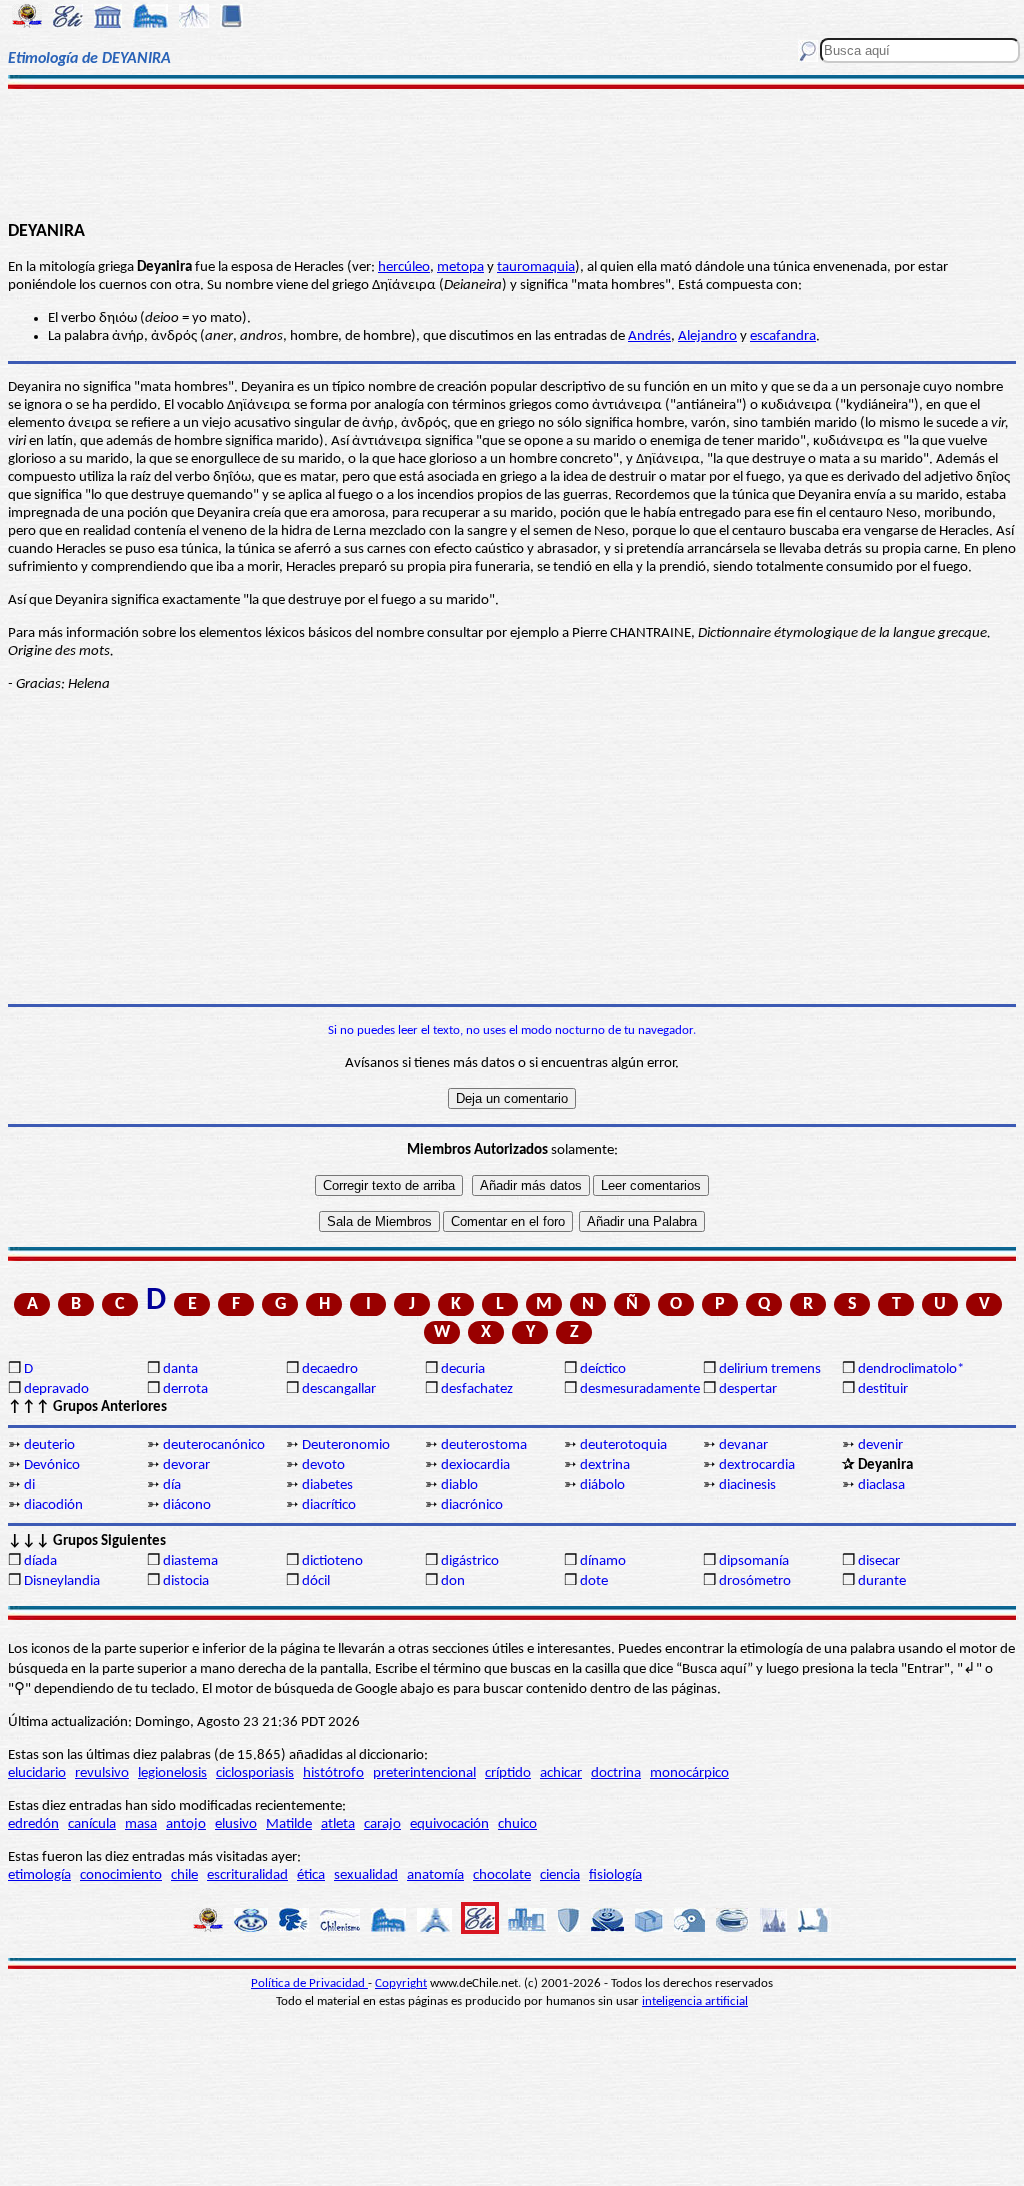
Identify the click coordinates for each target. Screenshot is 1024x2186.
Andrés (649, 336)
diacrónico (472, 1505)
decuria (463, 1369)
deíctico (603, 1369)
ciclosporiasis (255, 1773)
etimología (39, 1875)
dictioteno (332, 1561)
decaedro (330, 1369)
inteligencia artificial (695, 2001)
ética (311, 1875)
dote (594, 1581)
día (172, 1485)
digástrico (470, 1561)
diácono (187, 1505)
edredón (33, 1824)
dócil (316, 1581)
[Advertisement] (512, 152)
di (29, 1485)
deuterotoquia (623, 1445)
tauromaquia (536, 267)
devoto (323, 1465)
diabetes (327, 1485)
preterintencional (424, 1773)
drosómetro (755, 1581)
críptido (508, 1773)
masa (141, 1824)
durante (882, 1581)
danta (180, 1369)
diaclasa (881, 1485)
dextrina (605, 1465)
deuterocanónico (214, 1445)
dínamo (603, 1561)
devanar (743, 1445)
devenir (880, 1445)
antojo (186, 1824)
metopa (460, 267)
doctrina (616, 1773)
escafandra (783, 336)
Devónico (52, 1465)
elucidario (37, 1773)
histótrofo (333, 1773)
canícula (92, 1824)
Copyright (401, 1983)
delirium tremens (770, 1369)
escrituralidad (247, 1875)
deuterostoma (484, 1445)
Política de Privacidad (309, 1983)
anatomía (435, 1875)
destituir (883, 1389)
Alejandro (707, 336)
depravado (56, 1389)
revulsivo (102, 1773)
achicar (561, 1773)
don (453, 1581)
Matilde (289, 1824)
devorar (186, 1465)
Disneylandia (62, 1581)
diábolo (602, 1485)
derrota (185, 1389)
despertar (748, 1389)
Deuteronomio (346, 1445)
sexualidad (366, 1875)
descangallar (339, 1389)
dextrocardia (757, 1465)
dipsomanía (754, 1561)
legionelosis (172, 1773)
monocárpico (689, 1773)
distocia (186, 1581)
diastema (190, 1561)
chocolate (502, 1875)
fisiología (615, 1875)
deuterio (49, 1445)
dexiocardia (475, 1465)
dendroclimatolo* (911, 1369)
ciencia (560, 1875)
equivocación (449, 1824)
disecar (879, 1561)
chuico (517, 1824)
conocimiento (121, 1875)
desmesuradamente (640, 1389)
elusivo (236, 1824)
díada (40, 1561)
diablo (459, 1485)
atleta (338, 1824)
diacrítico (329, 1505)
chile (184, 1875)
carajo (382, 1824)
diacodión (53, 1505)
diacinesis (747, 1485)
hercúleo (404, 267)
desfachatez (477, 1389)
